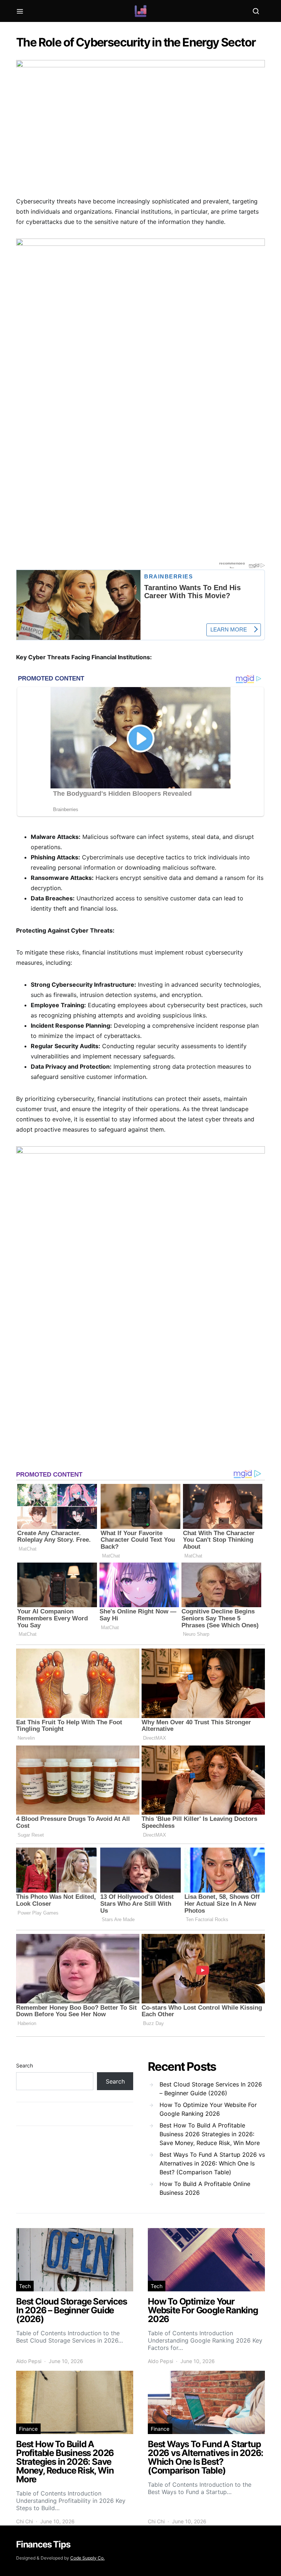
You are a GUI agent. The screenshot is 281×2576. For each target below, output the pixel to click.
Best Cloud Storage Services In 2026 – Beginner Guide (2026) (211, 2089)
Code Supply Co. (87, 2558)
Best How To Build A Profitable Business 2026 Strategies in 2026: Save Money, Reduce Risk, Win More (210, 2134)
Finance (28, 2429)
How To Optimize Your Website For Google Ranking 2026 (208, 2109)
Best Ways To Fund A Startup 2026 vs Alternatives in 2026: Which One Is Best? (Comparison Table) (212, 2163)
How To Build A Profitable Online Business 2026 (205, 2188)
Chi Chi (25, 2521)
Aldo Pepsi (29, 2361)
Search (25, 2065)
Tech (25, 2286)
